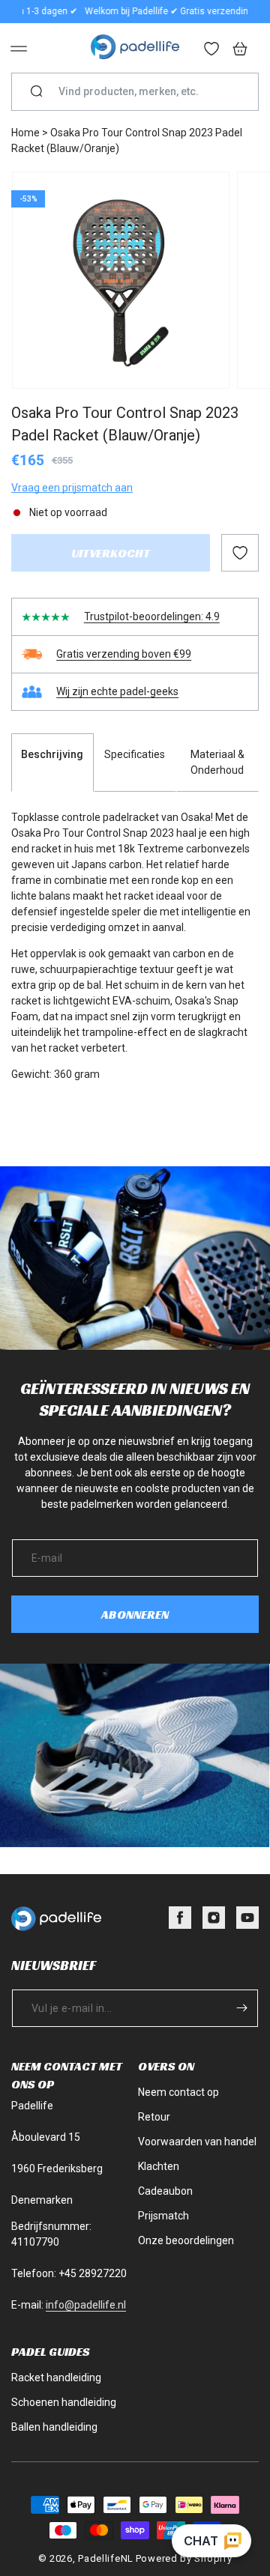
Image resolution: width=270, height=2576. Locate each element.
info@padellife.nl (86, 2305)
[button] (19, 49)
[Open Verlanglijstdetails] (212, 50)
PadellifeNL (106, 2558)
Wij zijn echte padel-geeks (117, 691)
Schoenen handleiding (64, 2402)
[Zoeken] (37, 92)
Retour (154, 2117)
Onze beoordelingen (186, 2240)
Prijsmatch (163, 2216)
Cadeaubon (165, 2191)
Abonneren (135, 1615)
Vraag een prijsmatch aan (72, 488)
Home (25, 133)
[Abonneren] (241, 2008)
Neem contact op (178, 2092)
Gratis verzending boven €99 (124, 654)
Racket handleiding (56, 2378)
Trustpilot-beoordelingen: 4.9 (152, 616)
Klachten (159, 2166)
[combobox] (141, 92)
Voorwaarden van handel (197, 2142)
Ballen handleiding (54, 2427)
